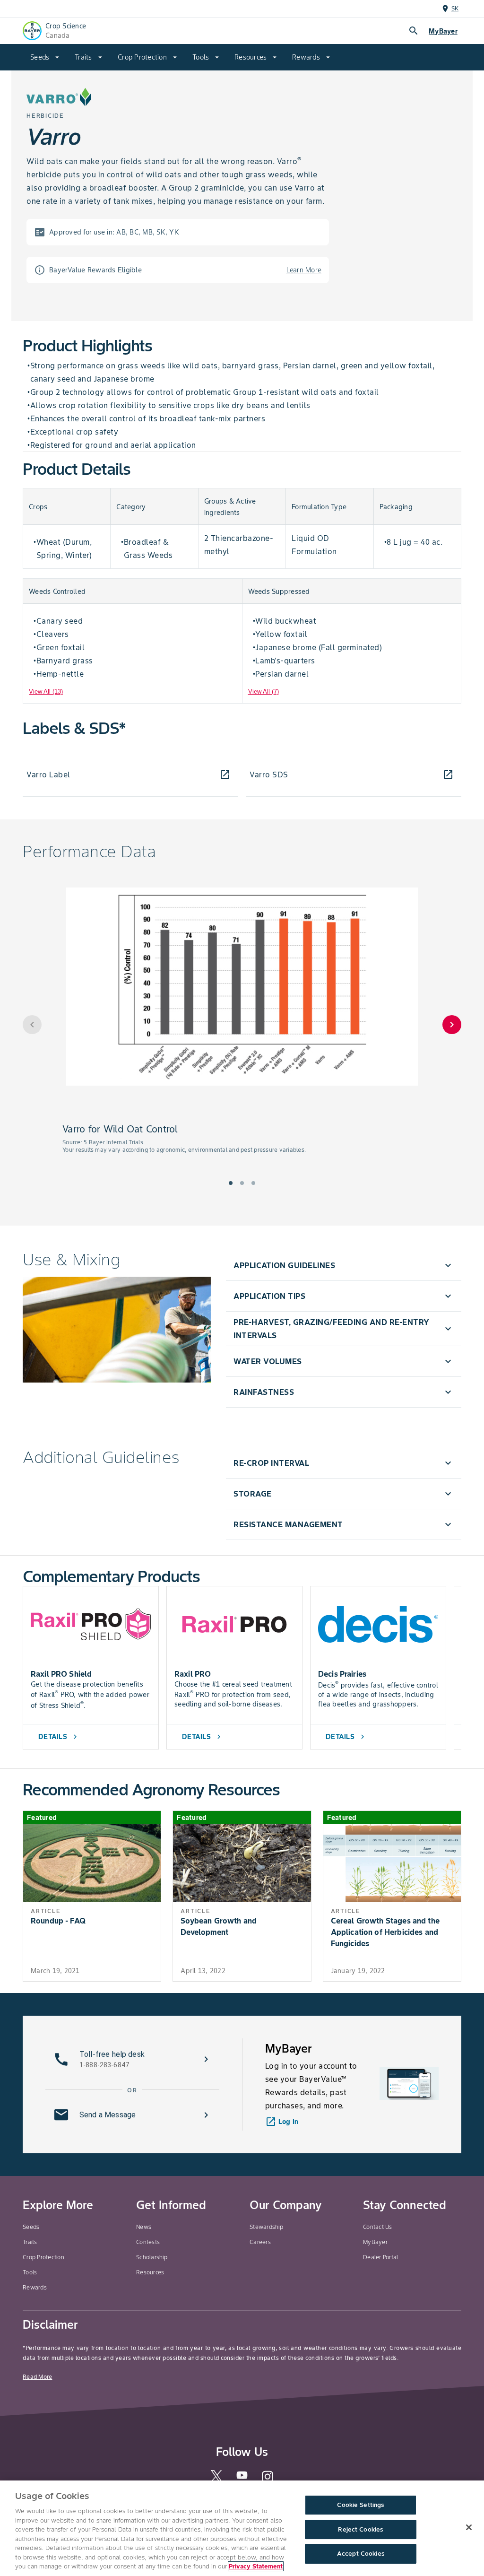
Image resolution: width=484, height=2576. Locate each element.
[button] (344, 1265)
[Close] (469, 2527)
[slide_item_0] (231, 1183)
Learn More (304, 270)
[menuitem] (45, 57)
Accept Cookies (361, 2554)
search (414, 31)
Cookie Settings (360, 2505)
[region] (242, 2528)
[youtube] (242, 2478)
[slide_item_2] (253, 1183)
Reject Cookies (360, 2529)
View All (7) (264, 692)
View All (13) (46, 692)
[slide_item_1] (242, 1183)
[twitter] (216, 2480)
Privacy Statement (256, 2566)
